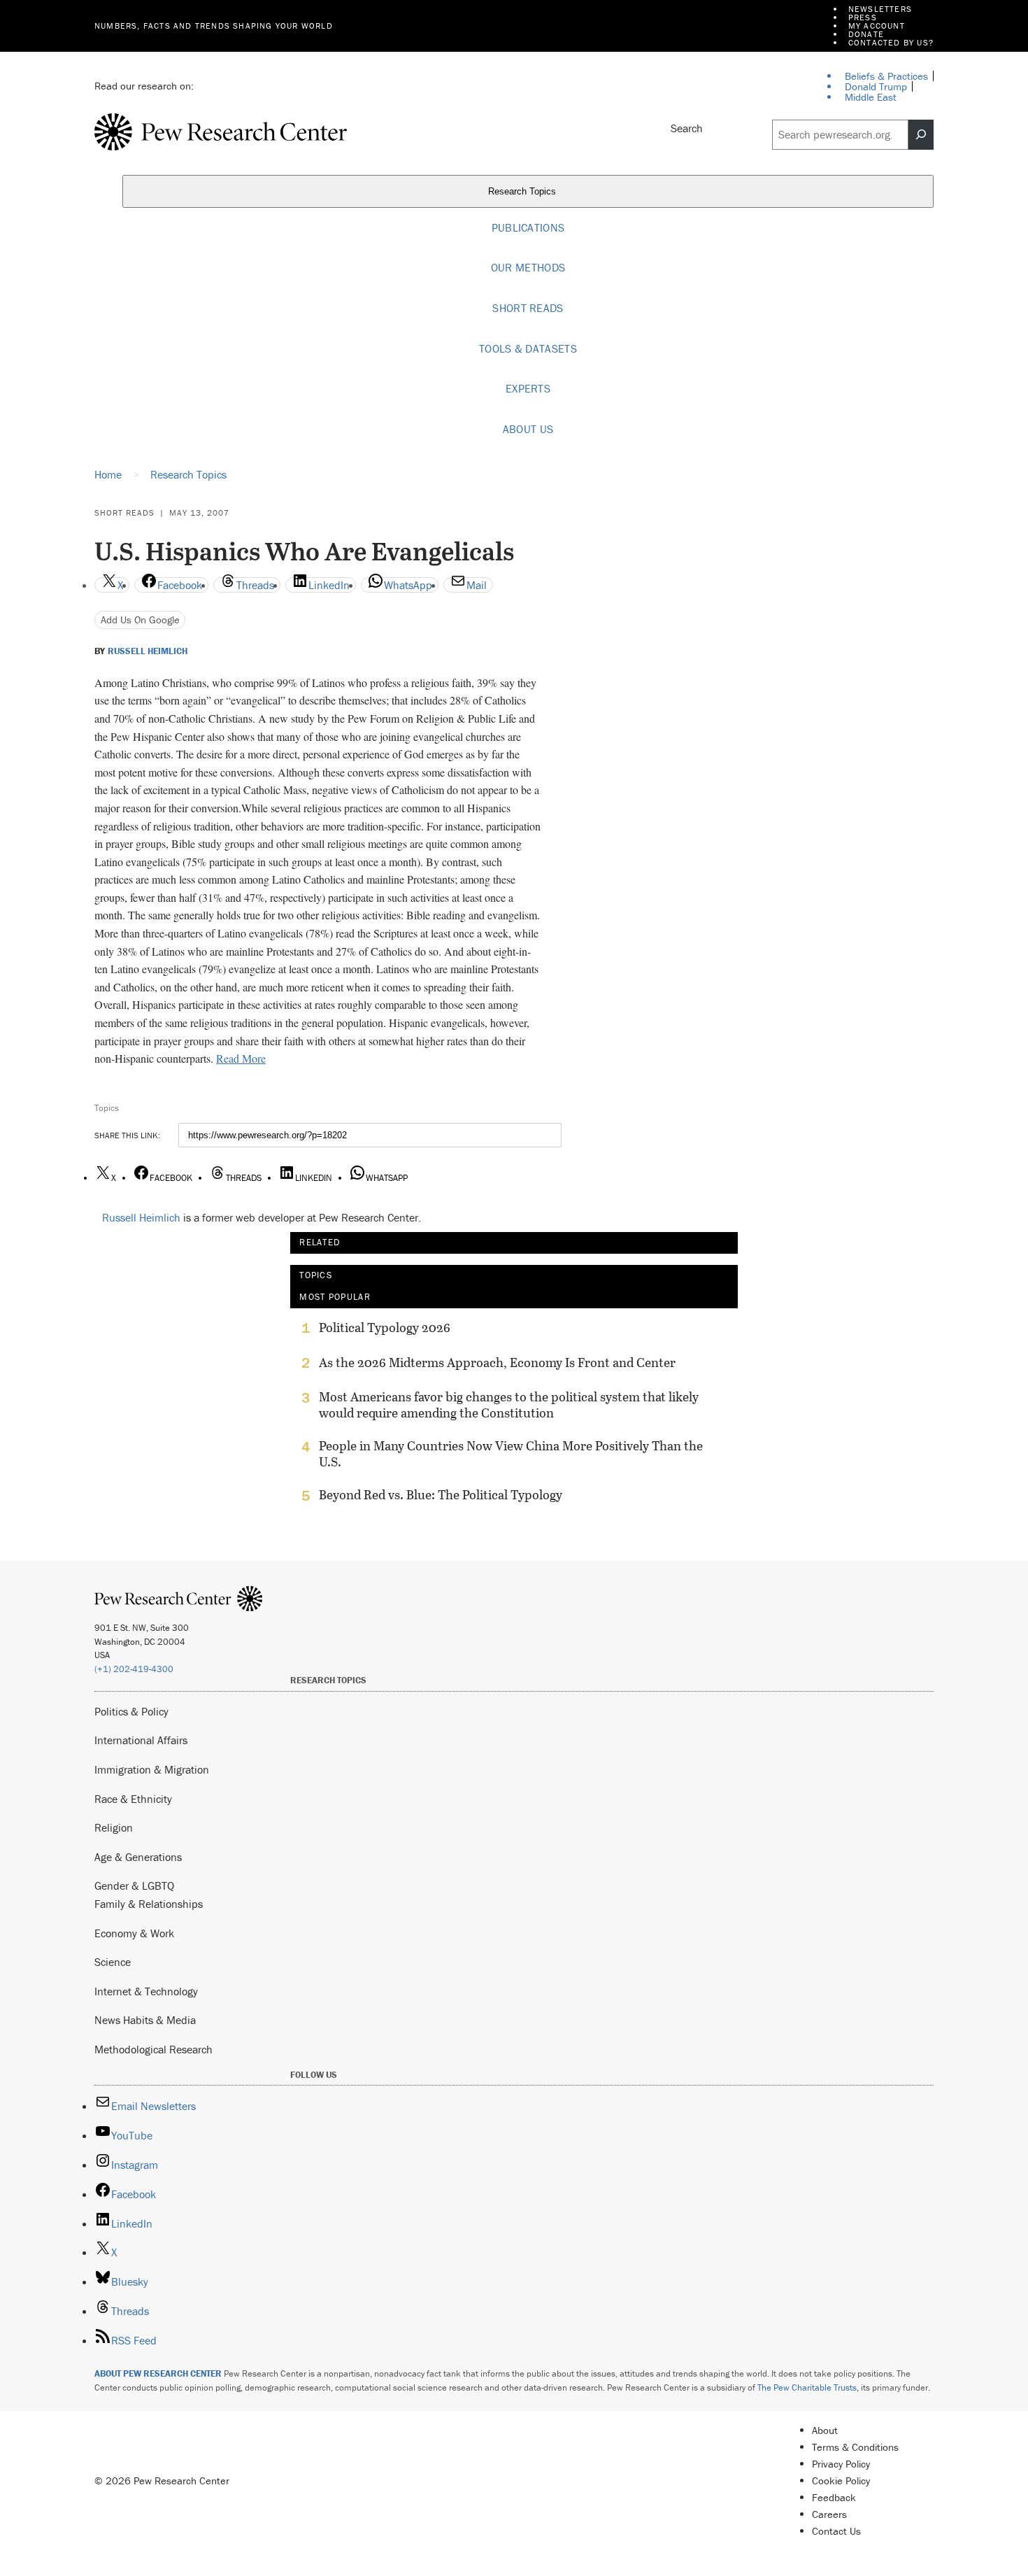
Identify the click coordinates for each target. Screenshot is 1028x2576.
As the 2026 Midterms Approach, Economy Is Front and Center (497, 1363)
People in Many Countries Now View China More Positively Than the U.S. (511, 1454)
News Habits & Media (145, 2020)
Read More (241, 1058)
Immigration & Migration (152, 1769)
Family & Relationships (149, 1904)
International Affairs (141, 1740)
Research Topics (523, 191)
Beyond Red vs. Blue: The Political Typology (441, 1495)
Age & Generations (138, 1857)
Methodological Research (154, 2049)
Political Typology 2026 (385, 1328)
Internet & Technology (146, 1991)
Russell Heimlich (148, 651)
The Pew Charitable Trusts (807, 2387)
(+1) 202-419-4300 (134, 1669)
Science (113, 1962)
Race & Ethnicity (133, 1799)
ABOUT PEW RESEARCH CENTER (158, 2373)
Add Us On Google (140, 620)
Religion (114, 1827)
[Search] (921, 135)
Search (687, 128)
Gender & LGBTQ (134, 1885)
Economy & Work (134, 1933)
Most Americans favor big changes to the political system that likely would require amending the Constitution (509, 1405)
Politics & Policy (131, 1711)
